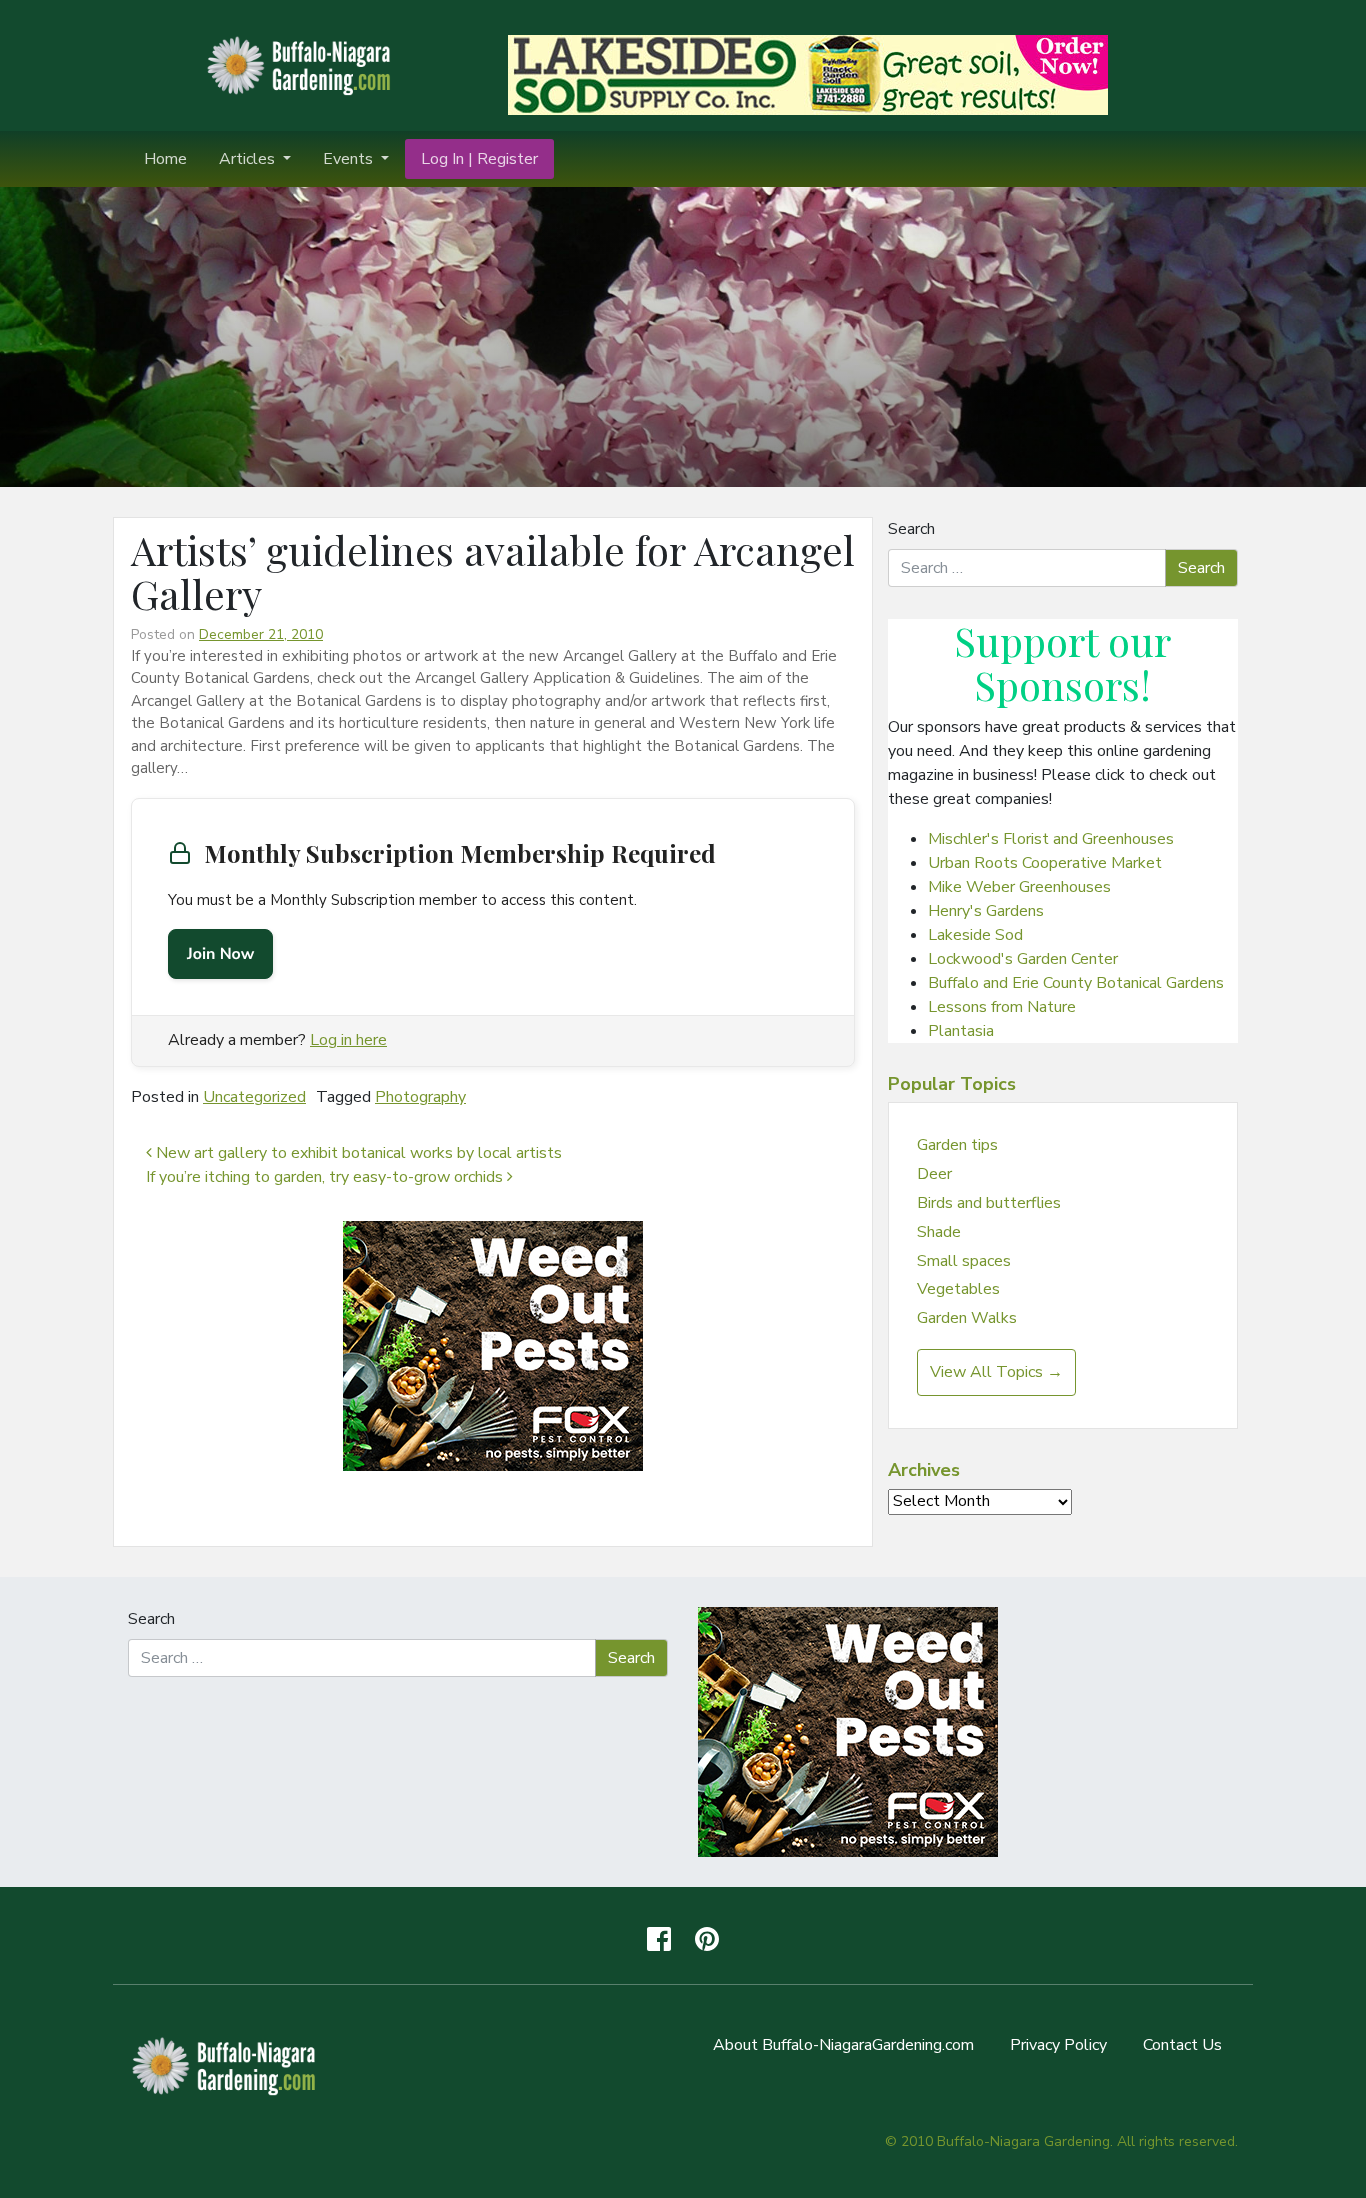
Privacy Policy (1058, 2045)
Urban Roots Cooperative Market (1045, 863)
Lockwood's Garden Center (1023, 959)
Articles (249, 159)
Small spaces (964, 1261)
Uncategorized (254, 1097)
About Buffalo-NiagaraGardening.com (843, 2045)
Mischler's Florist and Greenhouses (1051, 839)
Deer (934, 1174)
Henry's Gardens (986, 911)
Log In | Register (479, 159)
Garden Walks (967, 1318)
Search (911, 529)
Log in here (348, 1040)
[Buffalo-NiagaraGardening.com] (303, 64)
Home (165, 159)
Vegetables (958, 1289)
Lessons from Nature (1002, 1007)
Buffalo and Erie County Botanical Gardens (1076, 983)
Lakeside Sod (975, 935)
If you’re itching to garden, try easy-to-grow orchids (326, 1177)
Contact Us (1182, 2045)
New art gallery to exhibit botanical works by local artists (357, 1153)
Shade (939, 1232)
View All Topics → (996, 1372)
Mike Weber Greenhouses (1019, 887)
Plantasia (961, 1031)
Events (350, 159)
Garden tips (957, 1145)
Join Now (220, 954)
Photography (420, 1097)
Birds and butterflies (989, 1203)
